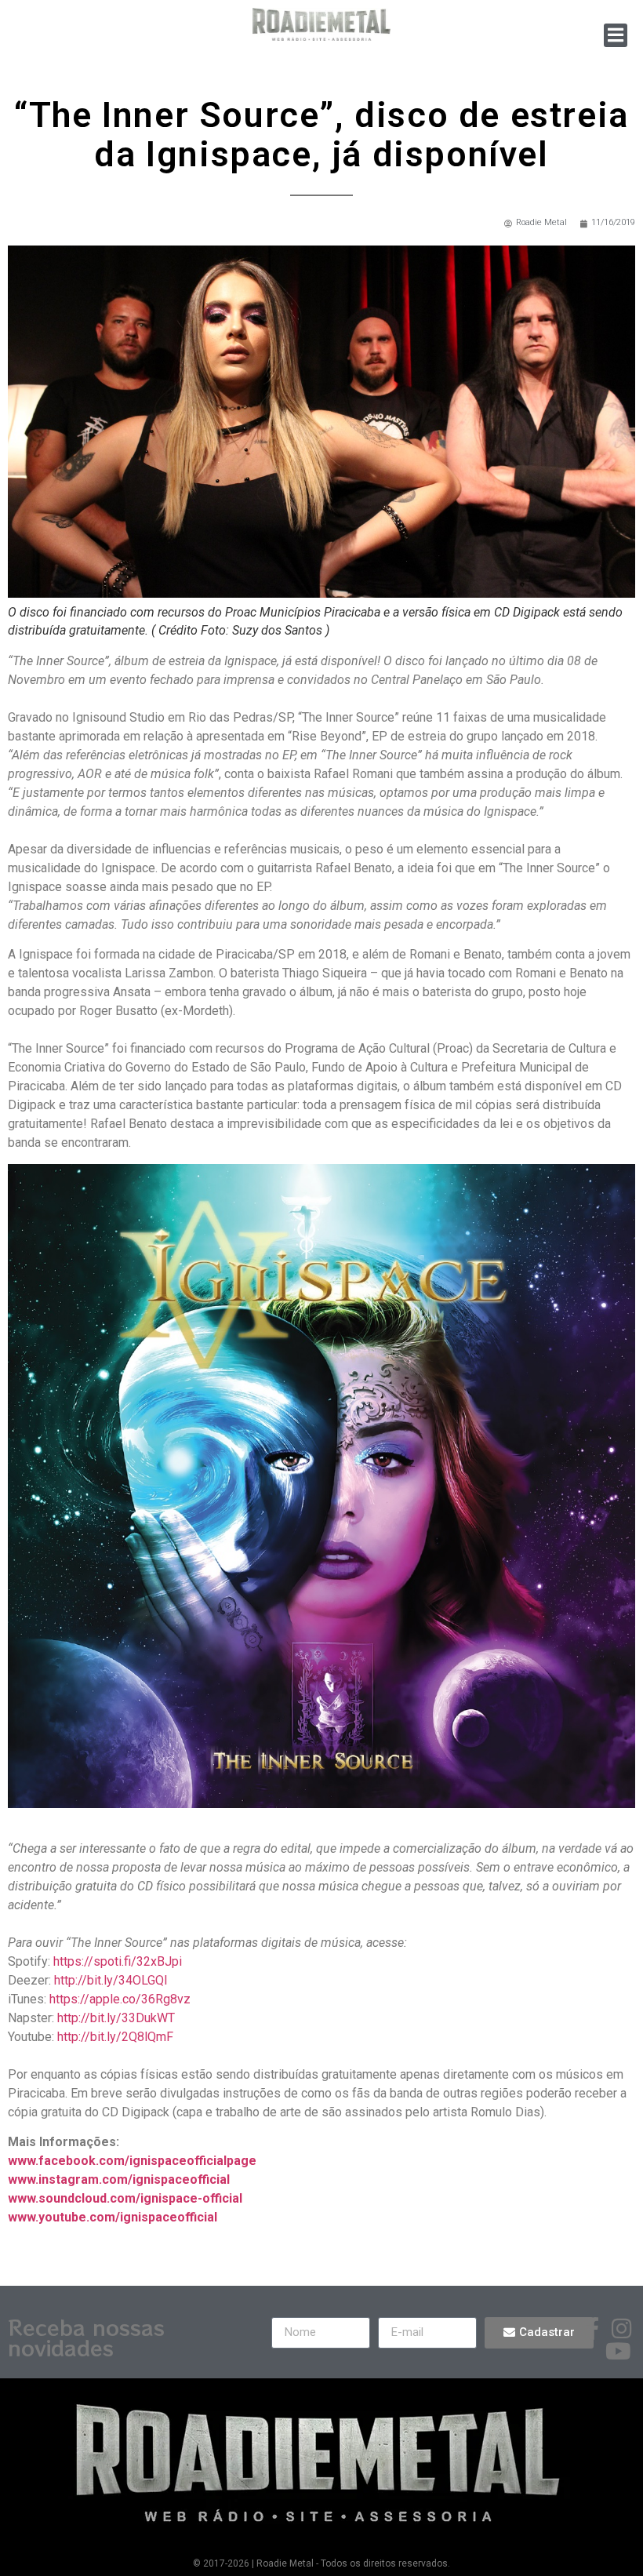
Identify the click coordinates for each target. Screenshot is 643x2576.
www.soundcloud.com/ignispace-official (125, 2198)
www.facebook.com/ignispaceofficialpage (132, 2161)
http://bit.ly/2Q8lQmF (115, 2037)
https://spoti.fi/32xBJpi (118, 1961)
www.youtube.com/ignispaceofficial (113, 2217)
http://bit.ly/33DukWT (116, 2018)
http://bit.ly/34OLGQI (111, 1980)
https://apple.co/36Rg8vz (120, 1999)
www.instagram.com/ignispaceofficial (119, 2179)
